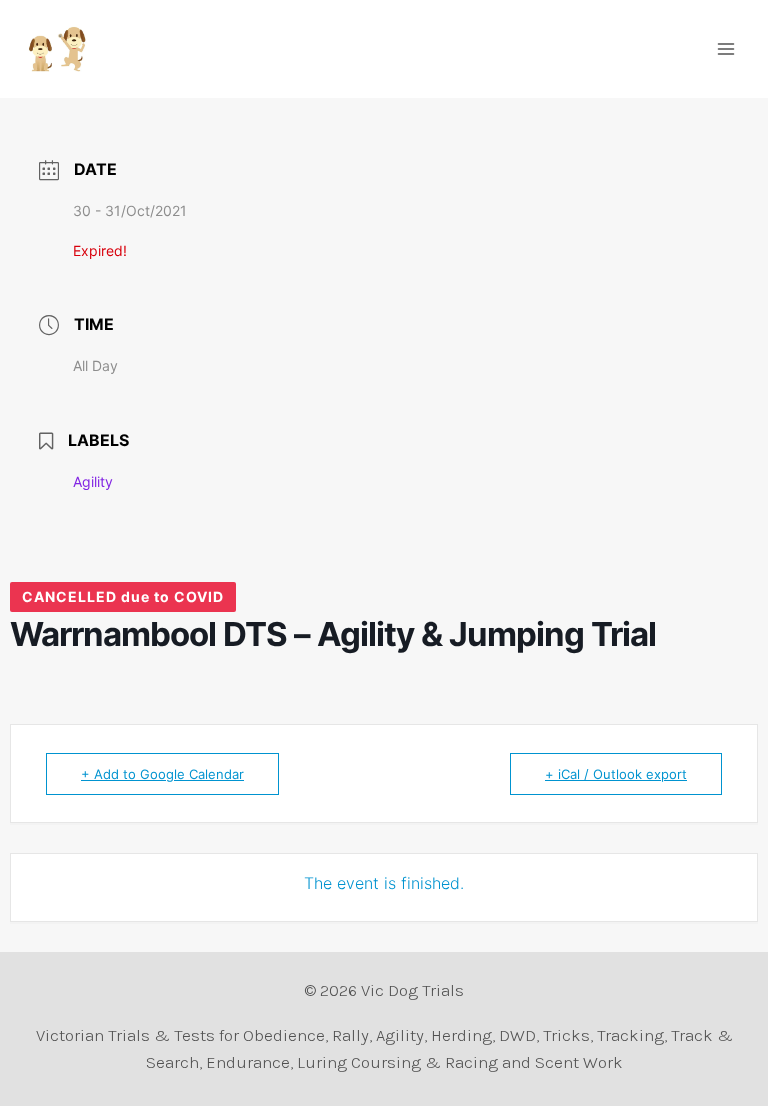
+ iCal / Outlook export (616, 774)
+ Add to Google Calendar (162, 774)
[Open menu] (725, 48)
